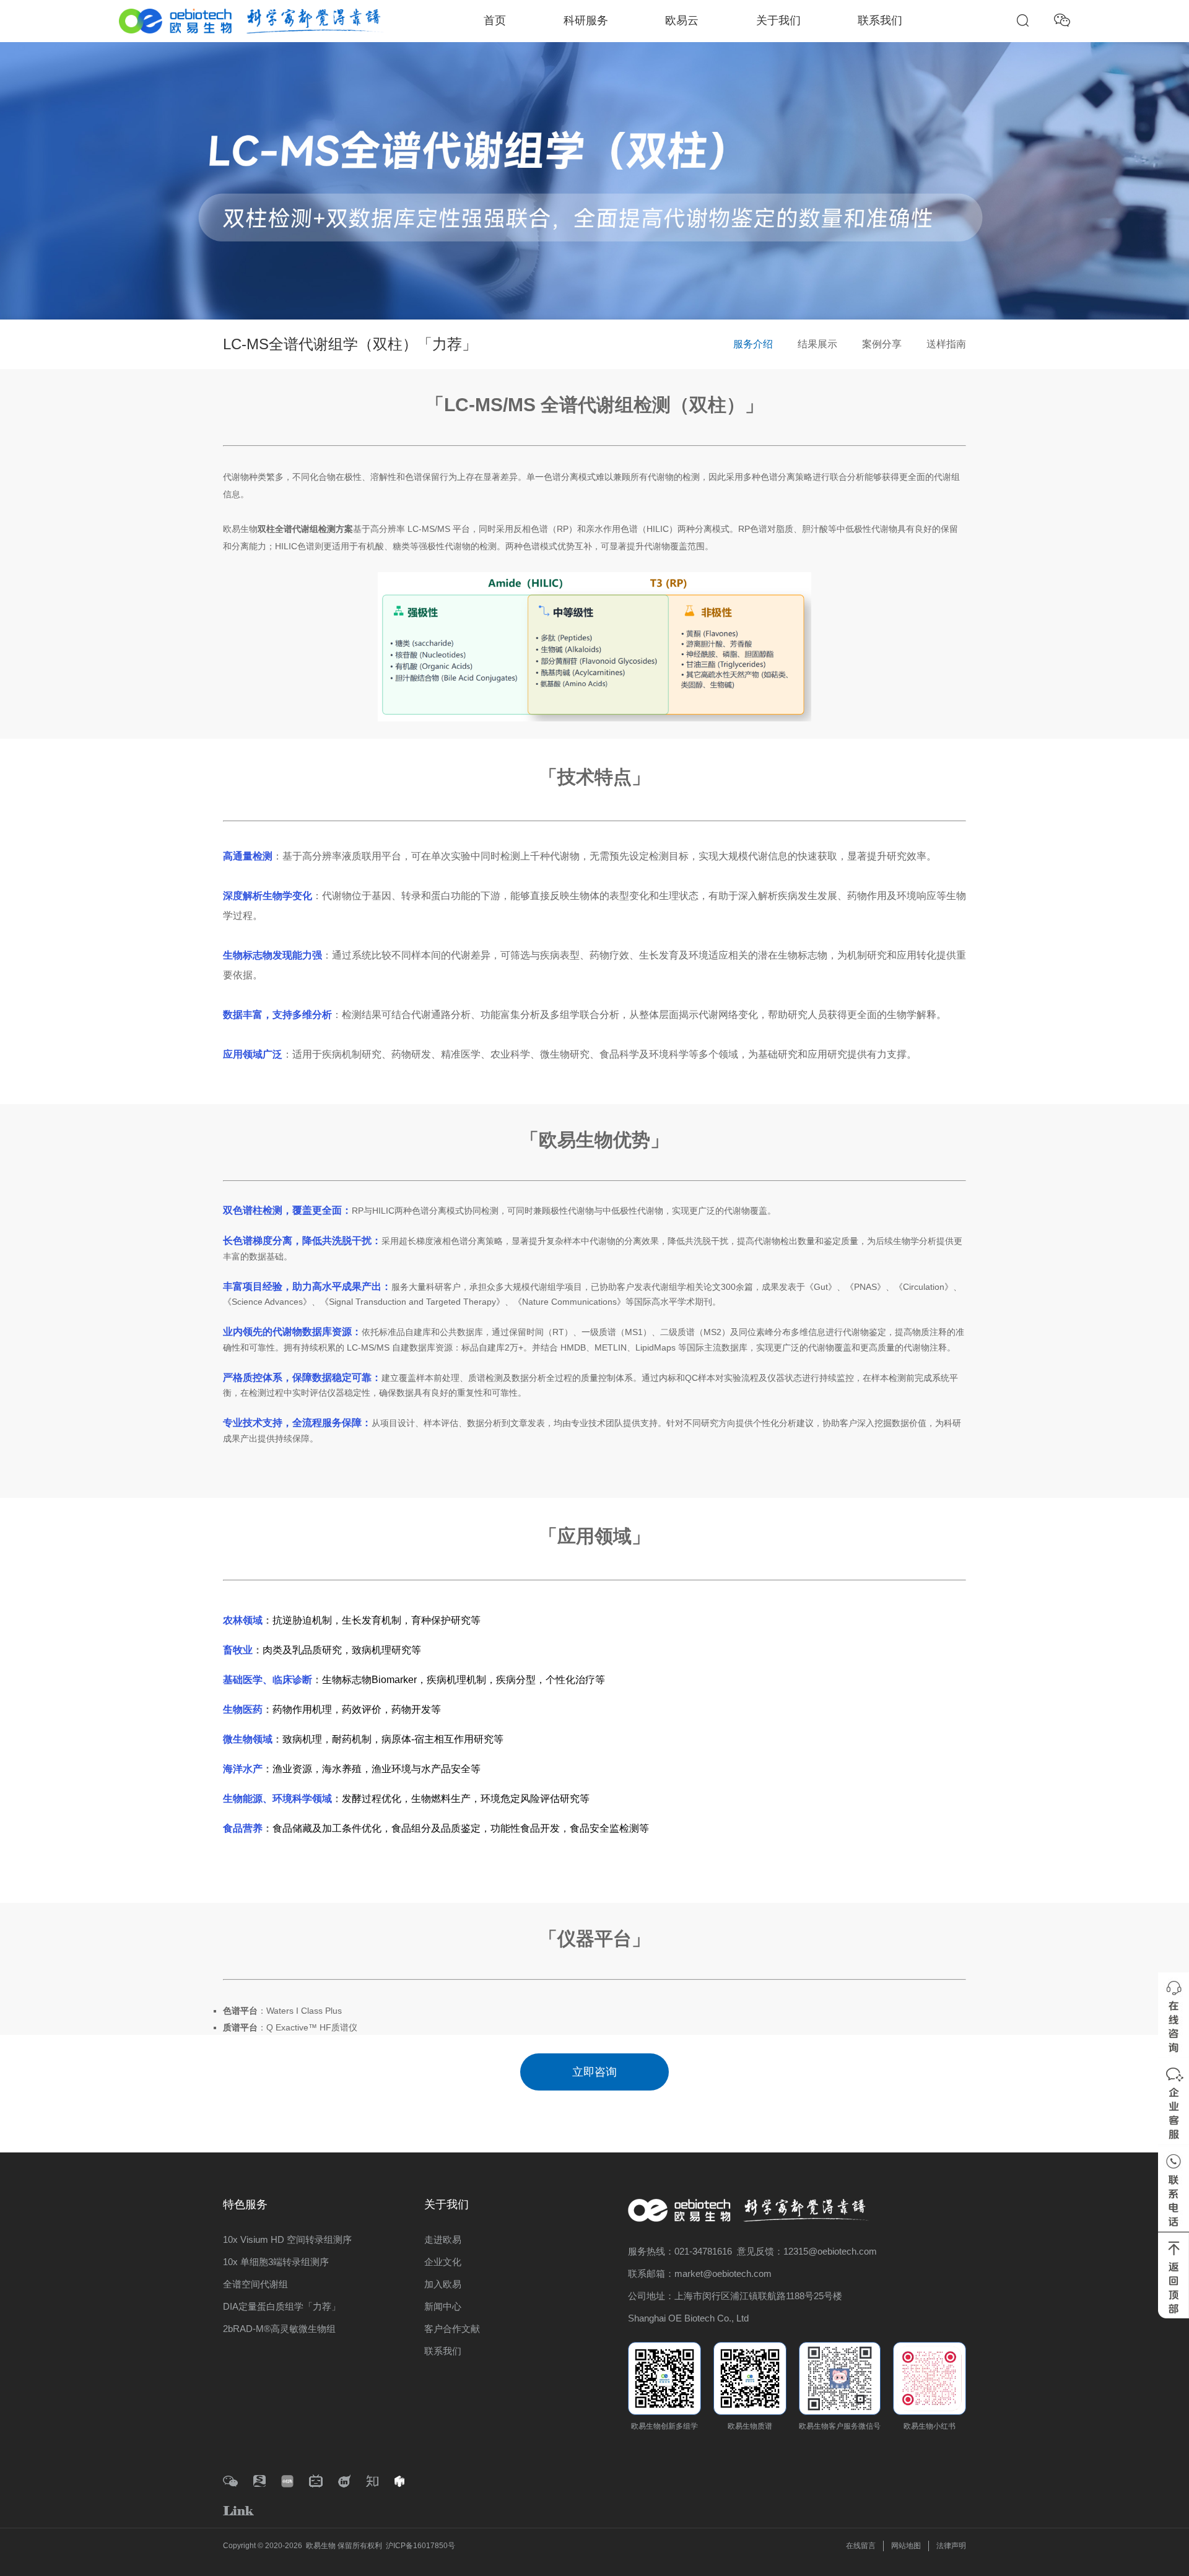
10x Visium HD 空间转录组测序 (287, 2239)
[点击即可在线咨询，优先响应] (1174, 2015)
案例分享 (882, 344)
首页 (495, 20)
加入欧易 (443, 2284)
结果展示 (817, 344)
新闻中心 (443, 2306)
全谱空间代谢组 (255, 2284)
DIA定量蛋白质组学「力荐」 (282, 2306)
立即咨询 (594, 2072)
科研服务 (586, 20)
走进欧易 (443, 2239)
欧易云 (682, 20)
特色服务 (245, 2204)
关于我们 (778, 20)
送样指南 (946, 344)
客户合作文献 (452, 2329)
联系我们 (880, 20)
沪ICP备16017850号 (420, 2546)
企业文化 (443, 2262)
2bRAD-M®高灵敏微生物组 (279, 2329)
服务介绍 (753, 344)
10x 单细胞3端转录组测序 (276, 2262)
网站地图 (906, 2546)
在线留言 (861, 2546)
